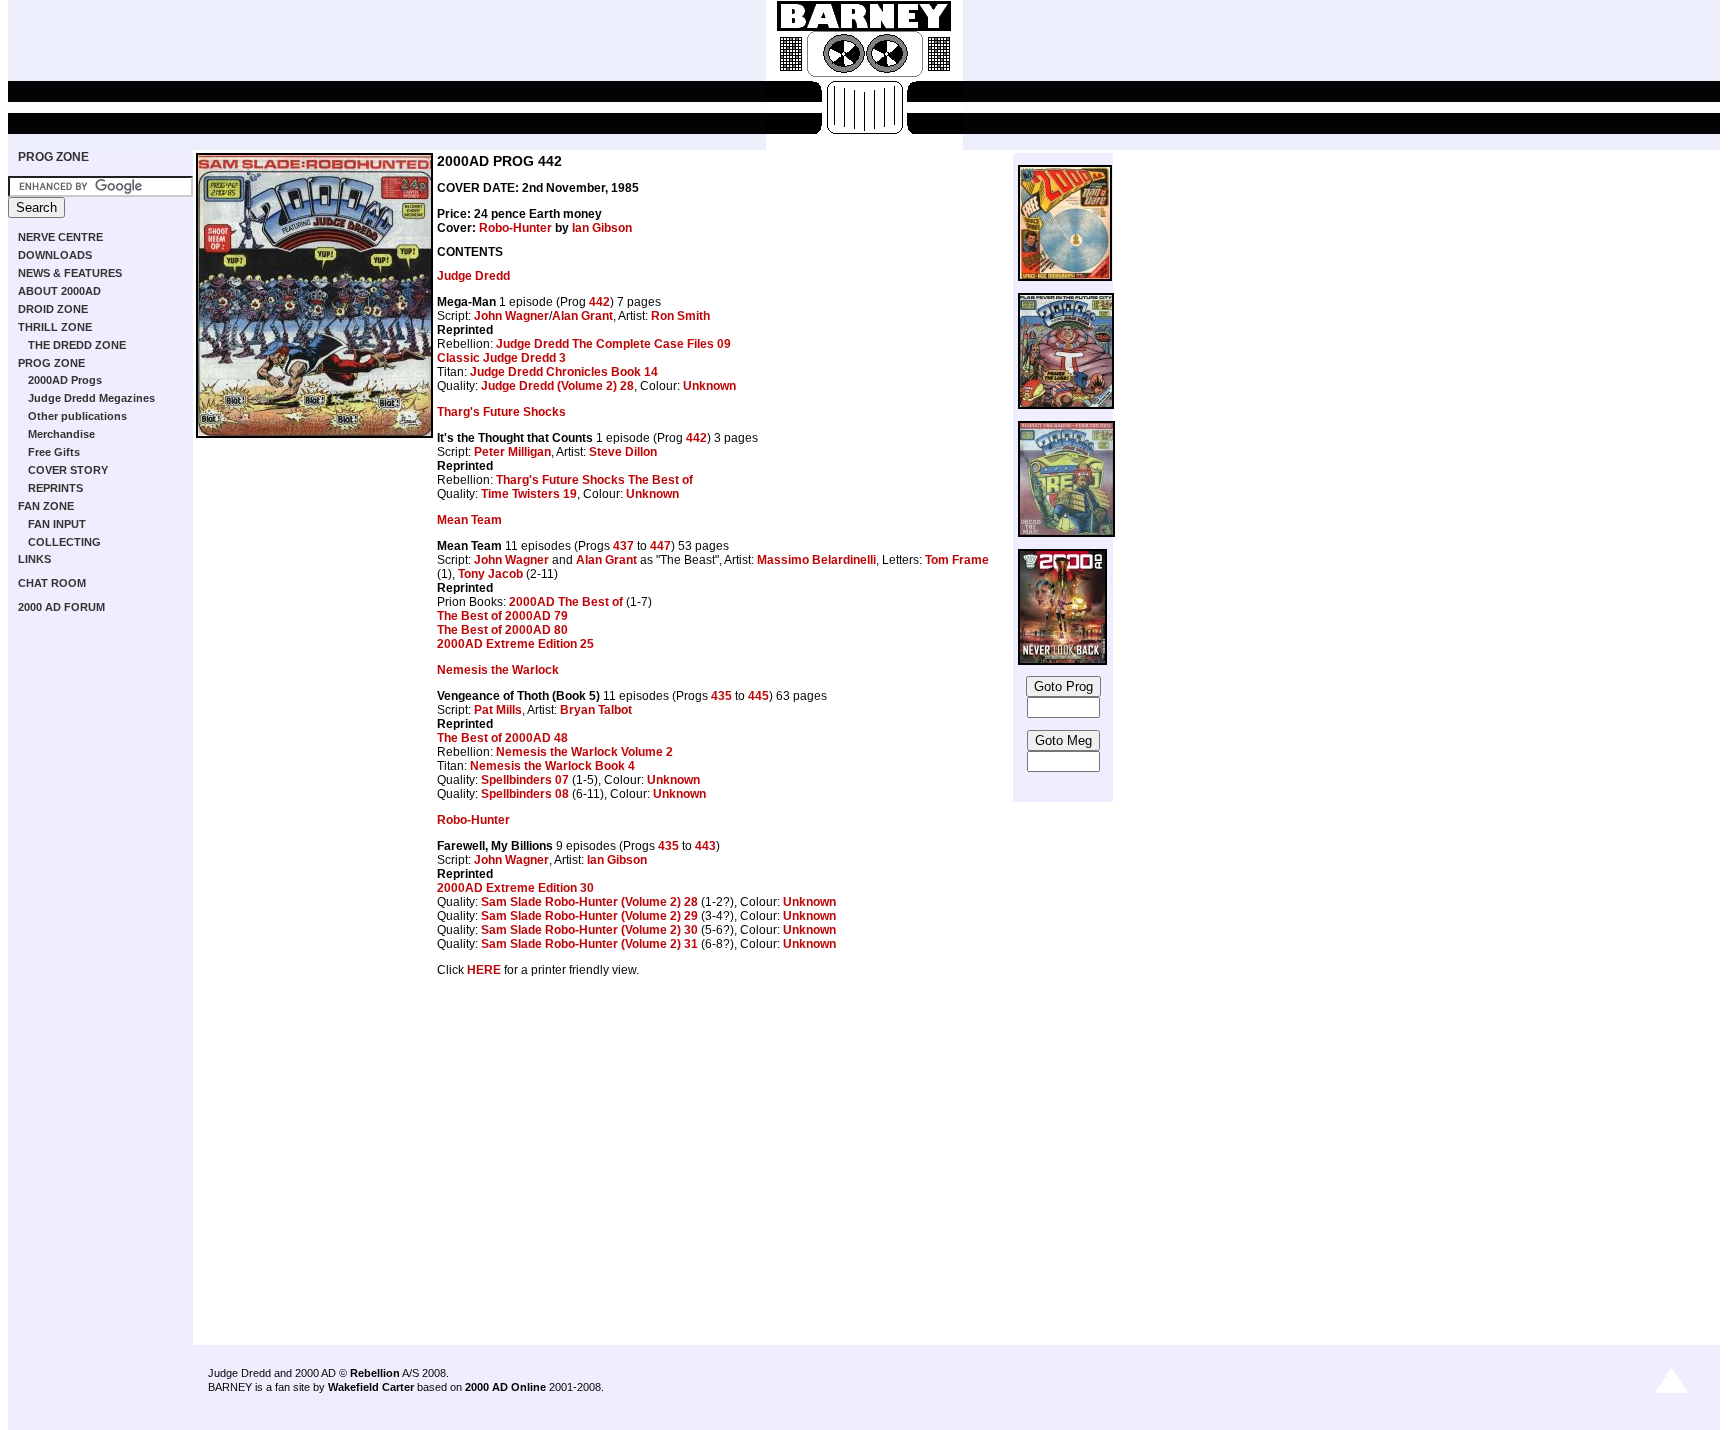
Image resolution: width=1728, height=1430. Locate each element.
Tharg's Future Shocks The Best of (594, 480)
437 (623, 546)
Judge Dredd (473, 276)
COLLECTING (64, 542)
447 (660, 546)
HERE (484, 970)
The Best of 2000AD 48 (502, 738)
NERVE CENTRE (60, 237)
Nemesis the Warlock (498, 670)
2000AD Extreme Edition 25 (515, 644)
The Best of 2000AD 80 (502, 630)
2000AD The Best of (566, 602)
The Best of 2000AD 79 (502, 616)
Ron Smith (680, 316)
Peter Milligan (512, 452)
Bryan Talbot (596, 710)
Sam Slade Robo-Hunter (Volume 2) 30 (589, 930)
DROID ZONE (53, 309)
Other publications (77, 416)
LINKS (34, 559)
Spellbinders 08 (525, 794)
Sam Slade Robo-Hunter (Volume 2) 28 (589, 902)
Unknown (709, 386)
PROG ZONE (53, 157)
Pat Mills (498, 710)
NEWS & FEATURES (70, 273)
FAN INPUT (57, 524)
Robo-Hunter (515, 228)
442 (599, 302)
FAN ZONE (46, 506)
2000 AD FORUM (61, 607)
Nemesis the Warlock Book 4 (552, 766)
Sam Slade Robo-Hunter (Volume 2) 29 (589, 916)
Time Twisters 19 (529, 494)
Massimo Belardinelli (816, 560)
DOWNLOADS (55, 255)
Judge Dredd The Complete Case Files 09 (613, 344)
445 (758, 696)
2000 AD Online (505, 1387)
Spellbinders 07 (525, 780)
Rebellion (375, 1373)
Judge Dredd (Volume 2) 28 (557, 386)
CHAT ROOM (52, 583)
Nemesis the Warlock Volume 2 (584, 752)
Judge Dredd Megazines (91, 398)
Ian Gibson (602, 228)
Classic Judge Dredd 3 (501, 358)
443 (705, 846)
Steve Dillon (623, 452)
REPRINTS (55, 488)
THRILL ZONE (55, 327)
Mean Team (469, 520)
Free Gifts (54, 452)
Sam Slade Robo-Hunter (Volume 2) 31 (589, 944)
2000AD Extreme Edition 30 (515, 888)
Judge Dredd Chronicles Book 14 (564, 372)
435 (721, 696)
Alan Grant (582, 316)
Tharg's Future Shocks (501, 412)
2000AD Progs (65, 380)
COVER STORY (68, 470)
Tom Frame (957, 560)
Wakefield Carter (371, 1387)
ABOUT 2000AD (59, 291)
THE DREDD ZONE (77, 345)
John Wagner (511, 316)
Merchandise (61, 434)
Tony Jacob (490, 574)
